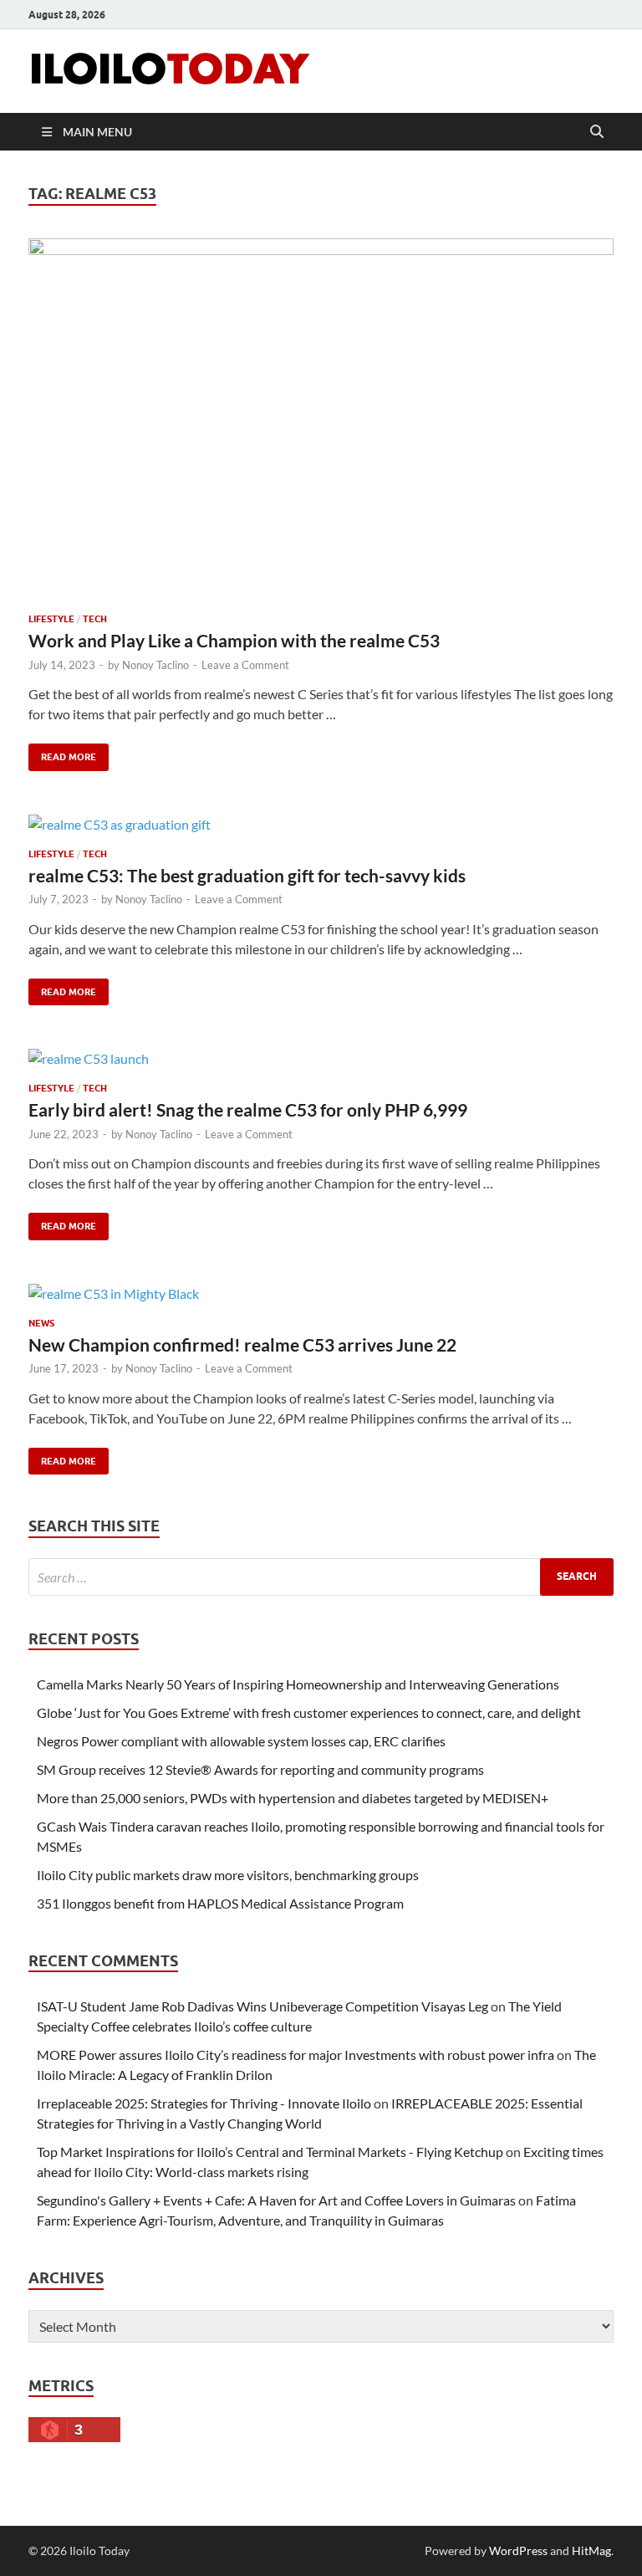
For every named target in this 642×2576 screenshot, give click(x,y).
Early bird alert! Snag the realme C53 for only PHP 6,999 (248, 1109)
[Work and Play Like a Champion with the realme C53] (321, 419)
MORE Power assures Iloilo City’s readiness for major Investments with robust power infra (296, 2055)
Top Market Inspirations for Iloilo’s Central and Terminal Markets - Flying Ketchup (270, 2152)
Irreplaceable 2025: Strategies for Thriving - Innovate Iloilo (204, 2103)
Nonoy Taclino (155, 665)
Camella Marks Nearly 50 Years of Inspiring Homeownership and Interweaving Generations (298, 1684)
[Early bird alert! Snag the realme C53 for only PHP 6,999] (321, 1058)
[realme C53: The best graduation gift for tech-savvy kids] (321, 824)
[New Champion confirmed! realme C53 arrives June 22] (321, 1293)
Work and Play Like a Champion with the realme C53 (234, 640)
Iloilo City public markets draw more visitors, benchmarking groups (228, 1875)
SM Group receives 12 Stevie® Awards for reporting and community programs (260, 1769)
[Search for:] (321, 1577)
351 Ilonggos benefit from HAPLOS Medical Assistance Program (220, 1903)
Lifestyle (51, 619)
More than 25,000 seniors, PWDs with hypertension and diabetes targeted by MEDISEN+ (293, 1798)
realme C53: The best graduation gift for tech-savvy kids (247, 875)
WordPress (518, 2550)
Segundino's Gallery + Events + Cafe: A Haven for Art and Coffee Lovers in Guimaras (276, 2200)
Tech (95, 619)
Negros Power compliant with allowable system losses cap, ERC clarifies (241, 1741)
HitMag (591, 2550)
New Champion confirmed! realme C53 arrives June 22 (242, 1344)
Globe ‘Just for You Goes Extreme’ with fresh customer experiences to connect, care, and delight (309, 1712)
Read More (62, 753)
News (41, 1323)
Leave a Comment (245, 665)
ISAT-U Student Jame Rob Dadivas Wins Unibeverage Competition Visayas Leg (262, 2006)
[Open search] (597, 132)
